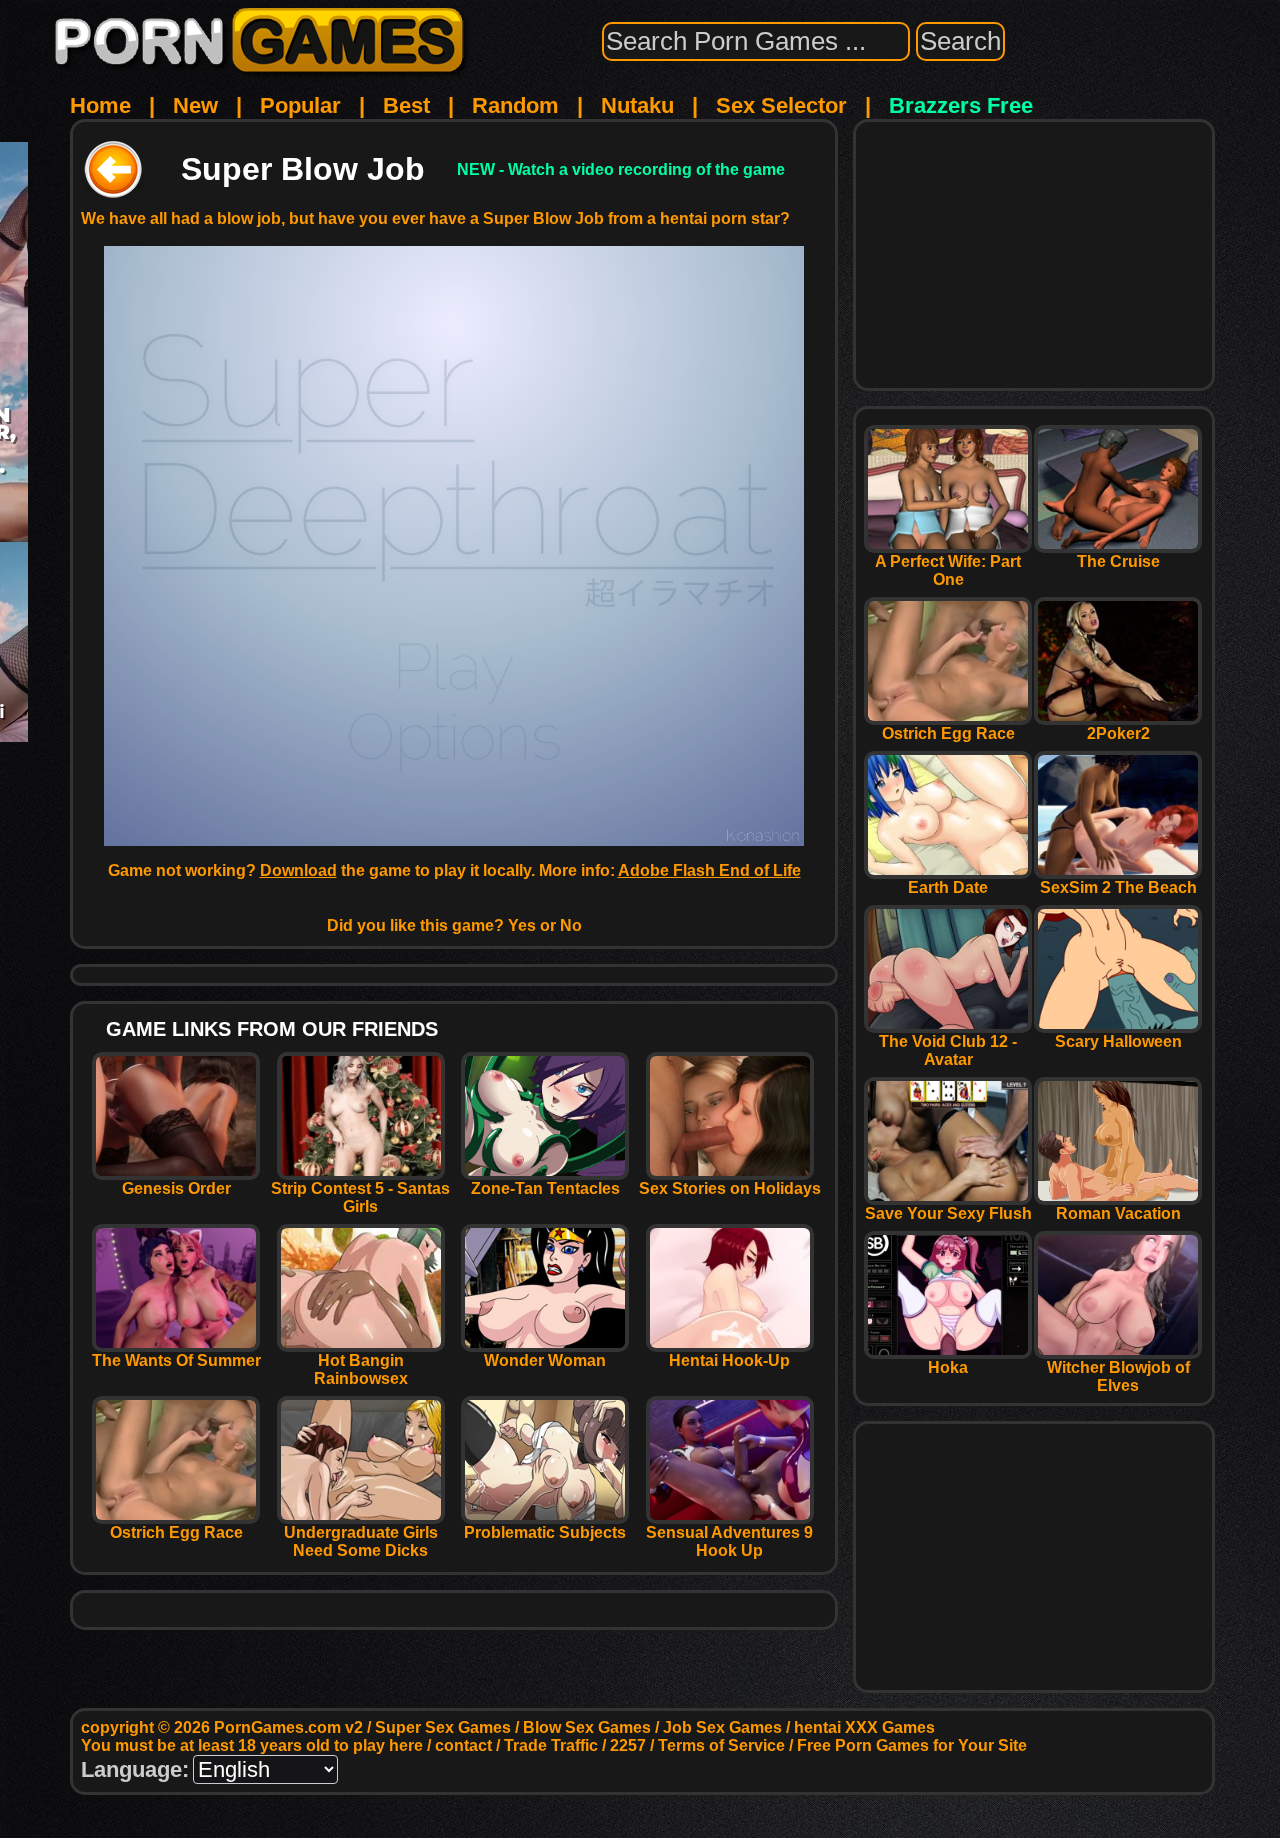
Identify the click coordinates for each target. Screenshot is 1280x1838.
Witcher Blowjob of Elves (1118, 1376)
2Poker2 (1118, 733)
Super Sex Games (443, 1727)
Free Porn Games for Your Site (912, 1745)
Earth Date (948, 887)
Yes (522, 925)
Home (100, 105)
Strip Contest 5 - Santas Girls (360, 1197)
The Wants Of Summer (176, 1360)
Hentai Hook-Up (729, 1360)
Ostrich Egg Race (176, 1532)
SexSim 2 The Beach (1118, 887)
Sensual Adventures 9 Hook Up (729, 1541)
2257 (628, 1745)
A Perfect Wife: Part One (948, 570)
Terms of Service (721, 1745)
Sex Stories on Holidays (730, 1188)
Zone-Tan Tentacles (545, 1188)
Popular (300, 105)
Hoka (948, 1367)
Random (515, 105)
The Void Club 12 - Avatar (948, 1050)
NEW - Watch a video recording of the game (621, 169)
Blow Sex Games (587, 1727)
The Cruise (1118, 561)
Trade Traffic (551, 1745)
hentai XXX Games (864, 1727)
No (571, 925)
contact (463, 1745)
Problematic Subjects (545, 1532)
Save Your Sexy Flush (948, 1213)
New (195, 105)
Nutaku (637, 105)
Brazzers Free (961, 105)
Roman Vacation (1118, 1213)
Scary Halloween (1118, 1041)
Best (406, 105)
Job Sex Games (722, 1727)
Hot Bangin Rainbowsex (361, 1369)
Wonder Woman (545, 1360)
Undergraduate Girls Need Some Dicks (361, 1541)
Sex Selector (781, 105)
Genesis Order (176, 1188)
